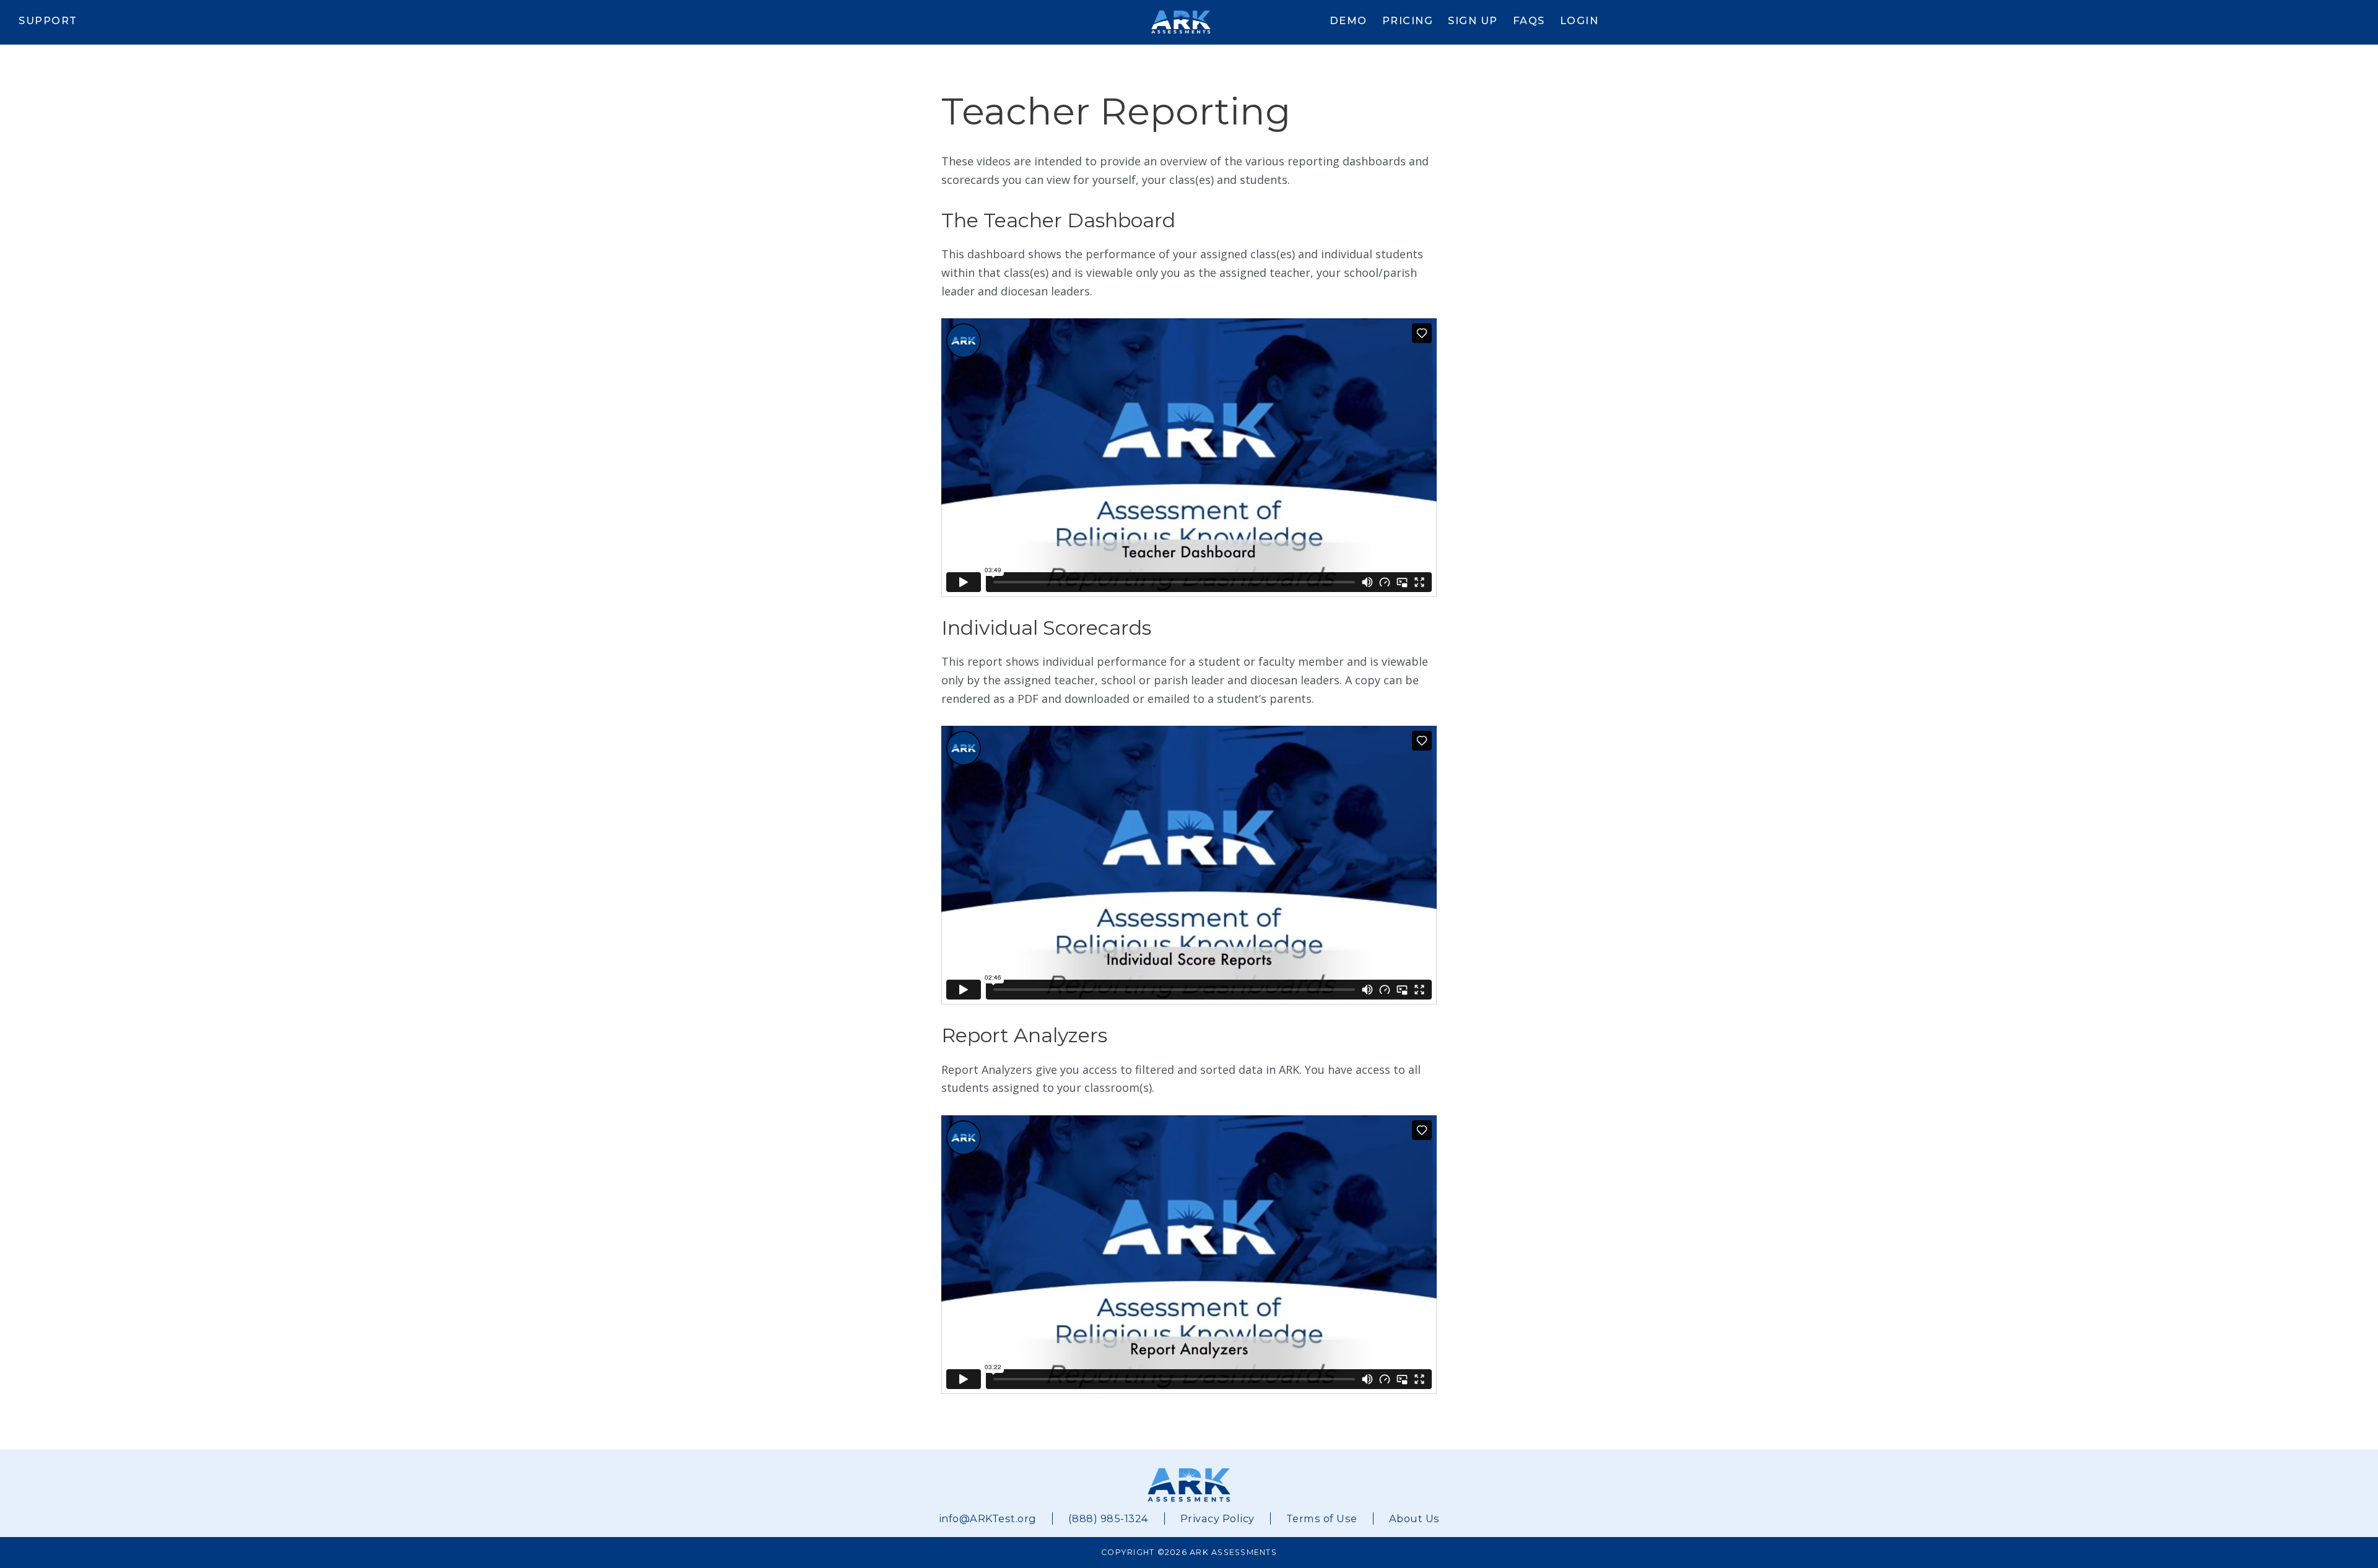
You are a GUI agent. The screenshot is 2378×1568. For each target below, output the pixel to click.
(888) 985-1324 (1108, 1518)
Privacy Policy (1217, 1518)
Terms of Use (1322, 1518)
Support (48, 20)
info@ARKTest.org (988, 1518)
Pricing (1408, 20)
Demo (1348, 20)
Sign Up (1473, 20)
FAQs (1529, 20)
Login (1579, 20)
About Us (1414, 1518)
